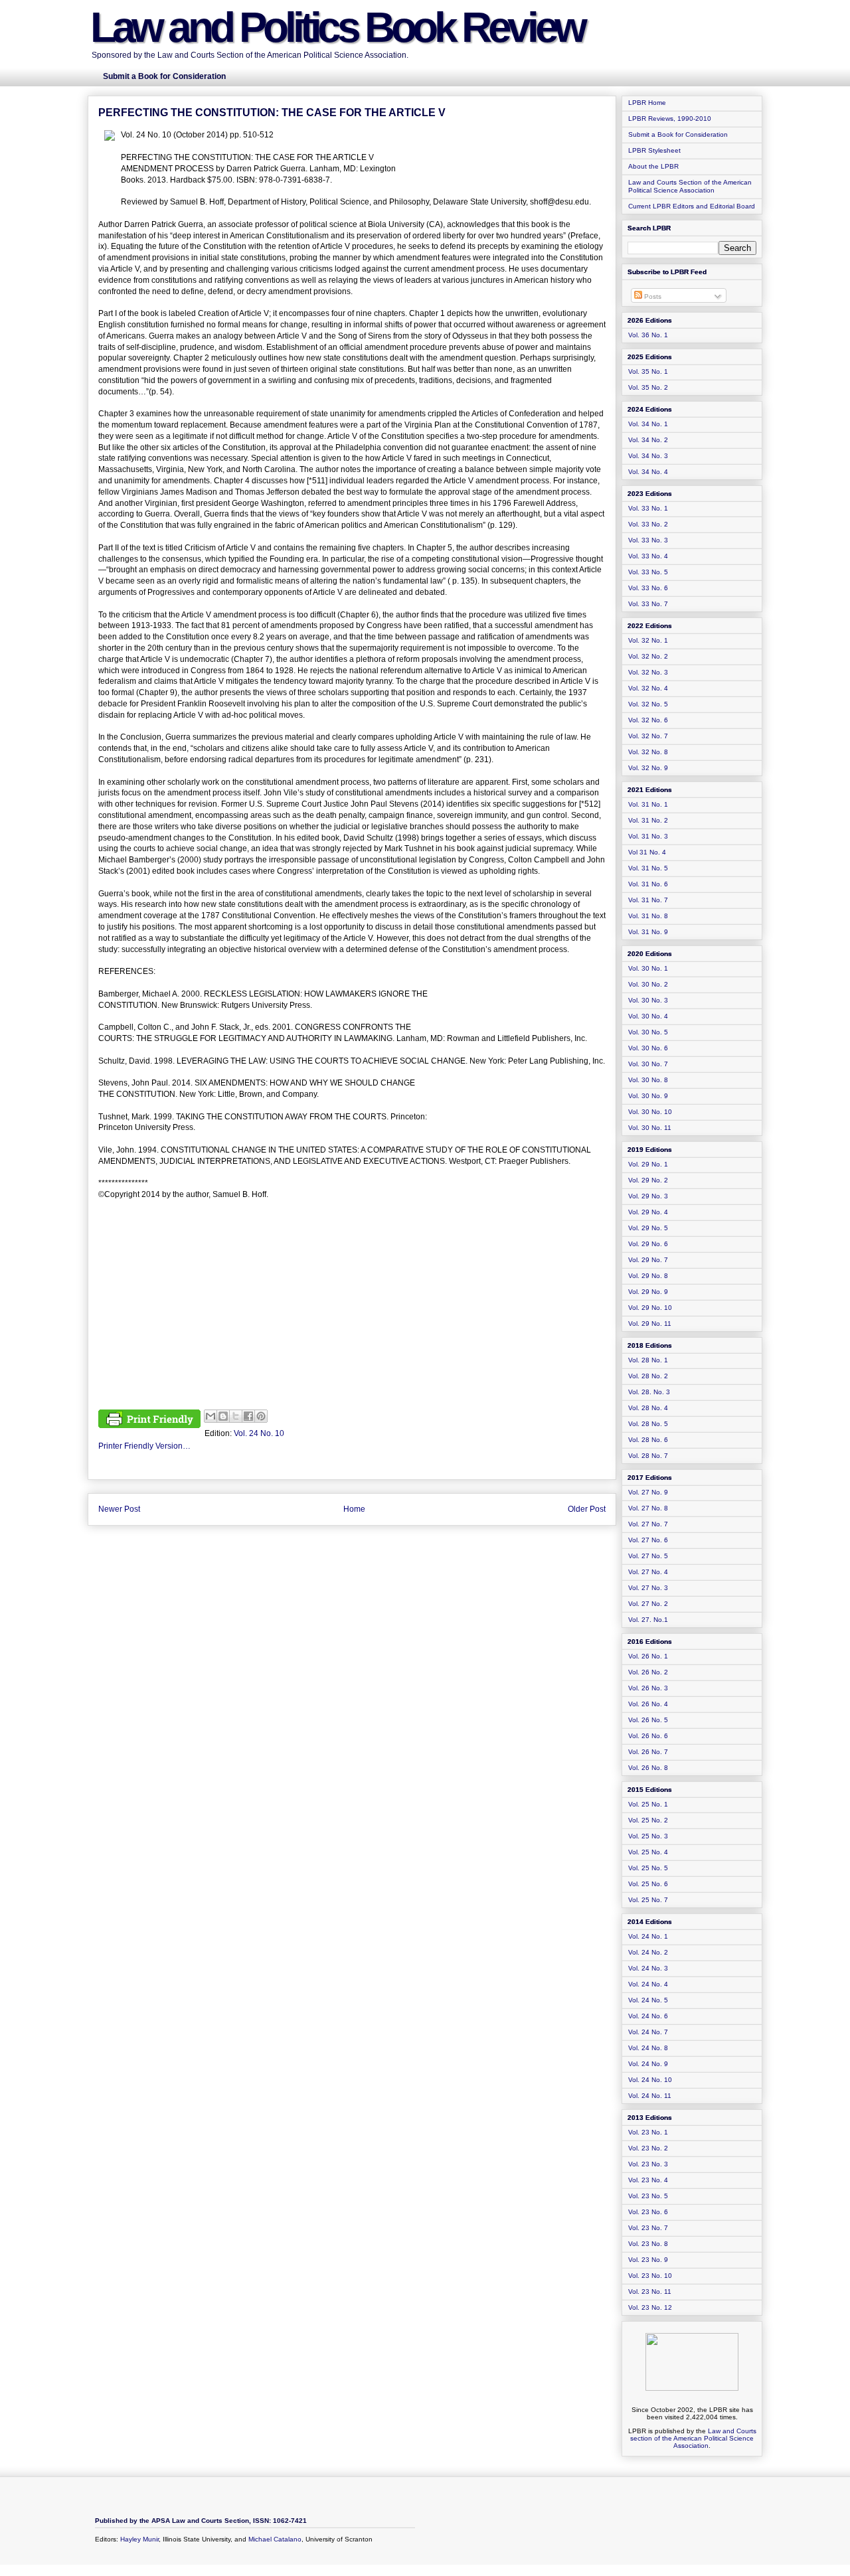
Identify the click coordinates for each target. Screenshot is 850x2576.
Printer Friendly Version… (144, 1446)
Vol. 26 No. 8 (648, 1768)
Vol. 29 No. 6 (648, 1244)
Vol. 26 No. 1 (648, 1656)
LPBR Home (647, 103)
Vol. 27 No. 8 (648, 1508)
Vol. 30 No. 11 (650, 1128)
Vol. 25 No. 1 (648, 1804)
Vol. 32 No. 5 (648, 704)
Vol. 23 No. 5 (648, 2196)
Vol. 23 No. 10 (650, 2276)
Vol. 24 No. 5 (648, 2000)
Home (354, 1509)
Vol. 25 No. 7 (648, 1900)
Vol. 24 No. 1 (648, 1936)
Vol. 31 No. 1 (648, 804)
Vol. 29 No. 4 (648, 1212)
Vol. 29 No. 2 (648, 1180)
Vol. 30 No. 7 (648, 1064)
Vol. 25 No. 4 (648, 1852)
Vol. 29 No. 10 (650, 1308)
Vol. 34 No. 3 (648, 456)
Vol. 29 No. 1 (648, 1164)
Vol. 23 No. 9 (648, 2260)
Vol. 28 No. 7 (648, 1456)
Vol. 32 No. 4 (648, 688)
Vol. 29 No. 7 (648, 1260)
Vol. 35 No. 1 (648, 371)
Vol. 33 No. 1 (648, 508)
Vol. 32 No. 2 (648, 656)
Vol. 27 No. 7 (648, 1524)
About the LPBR (653, 166)
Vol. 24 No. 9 (648, 2064)
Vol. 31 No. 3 (648, 836)
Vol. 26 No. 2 (648, 1672)
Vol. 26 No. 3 (648, 1688)
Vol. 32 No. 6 (648, 720)
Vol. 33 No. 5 (648, 572)
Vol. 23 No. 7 (648, 2228)
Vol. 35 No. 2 (648, 387)
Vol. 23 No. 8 (648, 2244)
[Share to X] (236, 1416)
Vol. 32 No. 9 (648, 768)
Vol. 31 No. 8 (648, 916)
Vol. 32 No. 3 (648, 672)
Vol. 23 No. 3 (648, 2164)
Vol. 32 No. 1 (648, 640)
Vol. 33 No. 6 (648, 588)
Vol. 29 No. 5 (648, 1228)
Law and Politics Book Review (337, 27)
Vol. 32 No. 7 (648, 736)
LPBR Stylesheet (654, 150)
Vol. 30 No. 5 (648, 1032)
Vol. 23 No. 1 (648, 2132)
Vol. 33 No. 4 (648, 556)
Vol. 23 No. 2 (648, 2148)
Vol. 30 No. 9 (648, 1096)
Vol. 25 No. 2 (648, 1820)
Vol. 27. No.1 (648, 1620)
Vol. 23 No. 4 (648, 2180)
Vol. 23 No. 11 (650, 2292)
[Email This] (211, 1416)
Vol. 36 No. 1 (648, 335)
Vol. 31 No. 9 (648, 932)
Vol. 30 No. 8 (648, 1080)
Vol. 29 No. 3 (648, 1196)
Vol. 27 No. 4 (648, 1572)
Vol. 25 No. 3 (648, 1836)
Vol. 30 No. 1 (648, 968)
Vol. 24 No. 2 (648, 1952)
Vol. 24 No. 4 (648, 1984)
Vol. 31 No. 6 (648, 884)
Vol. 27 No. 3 (648, 1588)
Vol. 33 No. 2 (648, 524)
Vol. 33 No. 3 (648, 540)
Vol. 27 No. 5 (648, 1556)
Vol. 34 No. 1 (648, 424)
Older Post (587, 1509)
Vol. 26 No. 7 (648, 1752)
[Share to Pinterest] (261, 1416)
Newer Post (119, 1509)
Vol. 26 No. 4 (648, 1704)
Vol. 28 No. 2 (648, 1376)
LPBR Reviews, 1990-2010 (670, 119)
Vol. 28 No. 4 (648, 1408)
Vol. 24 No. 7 (648, 2032)
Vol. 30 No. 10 (650, 1112)
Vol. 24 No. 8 (648, 2048)
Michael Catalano (275, 2539)
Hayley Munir (139, 2539)
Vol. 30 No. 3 (648, 1000)
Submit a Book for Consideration (678, 134)
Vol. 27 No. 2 (648, 1604)
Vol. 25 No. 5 (648, 1868)
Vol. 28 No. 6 (648, 1440)
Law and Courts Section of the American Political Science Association (690, 186)
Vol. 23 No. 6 (648, 2212)
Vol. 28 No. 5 (648, 1424)
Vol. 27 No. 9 (648, 1492)
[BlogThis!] (223, 1416)
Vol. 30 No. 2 (648, 984)
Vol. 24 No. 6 (648, 2016)
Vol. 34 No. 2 (648, 440)
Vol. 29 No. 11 (650, 1324)
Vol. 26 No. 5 (648, 1720)
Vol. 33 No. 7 (648, 604)
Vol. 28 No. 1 (648, 1360)
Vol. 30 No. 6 (648, 1048)
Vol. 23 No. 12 (650, 2307)
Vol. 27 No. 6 (648, 1540)
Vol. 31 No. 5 (648, 868)
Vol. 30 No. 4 (648, 1016)
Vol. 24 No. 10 (259, 1433)
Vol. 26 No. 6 (648, 1736)
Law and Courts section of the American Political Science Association (693, 2438)
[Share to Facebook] (248, 1416)
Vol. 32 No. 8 (648, 752)
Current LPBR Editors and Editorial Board (692, 206)
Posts (652, 296)
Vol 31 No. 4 (647, 852)
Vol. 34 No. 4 (648, 472)
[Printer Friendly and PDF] (149, 1421)
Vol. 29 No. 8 (648, 1276)
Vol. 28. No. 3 (649, 1392)
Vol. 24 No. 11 (650, 2096)
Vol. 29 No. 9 (648, 1292)
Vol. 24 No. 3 (648, 1968)
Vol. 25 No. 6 (648, 1884)
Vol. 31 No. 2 (648, 820)
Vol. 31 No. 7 (648, 900)
